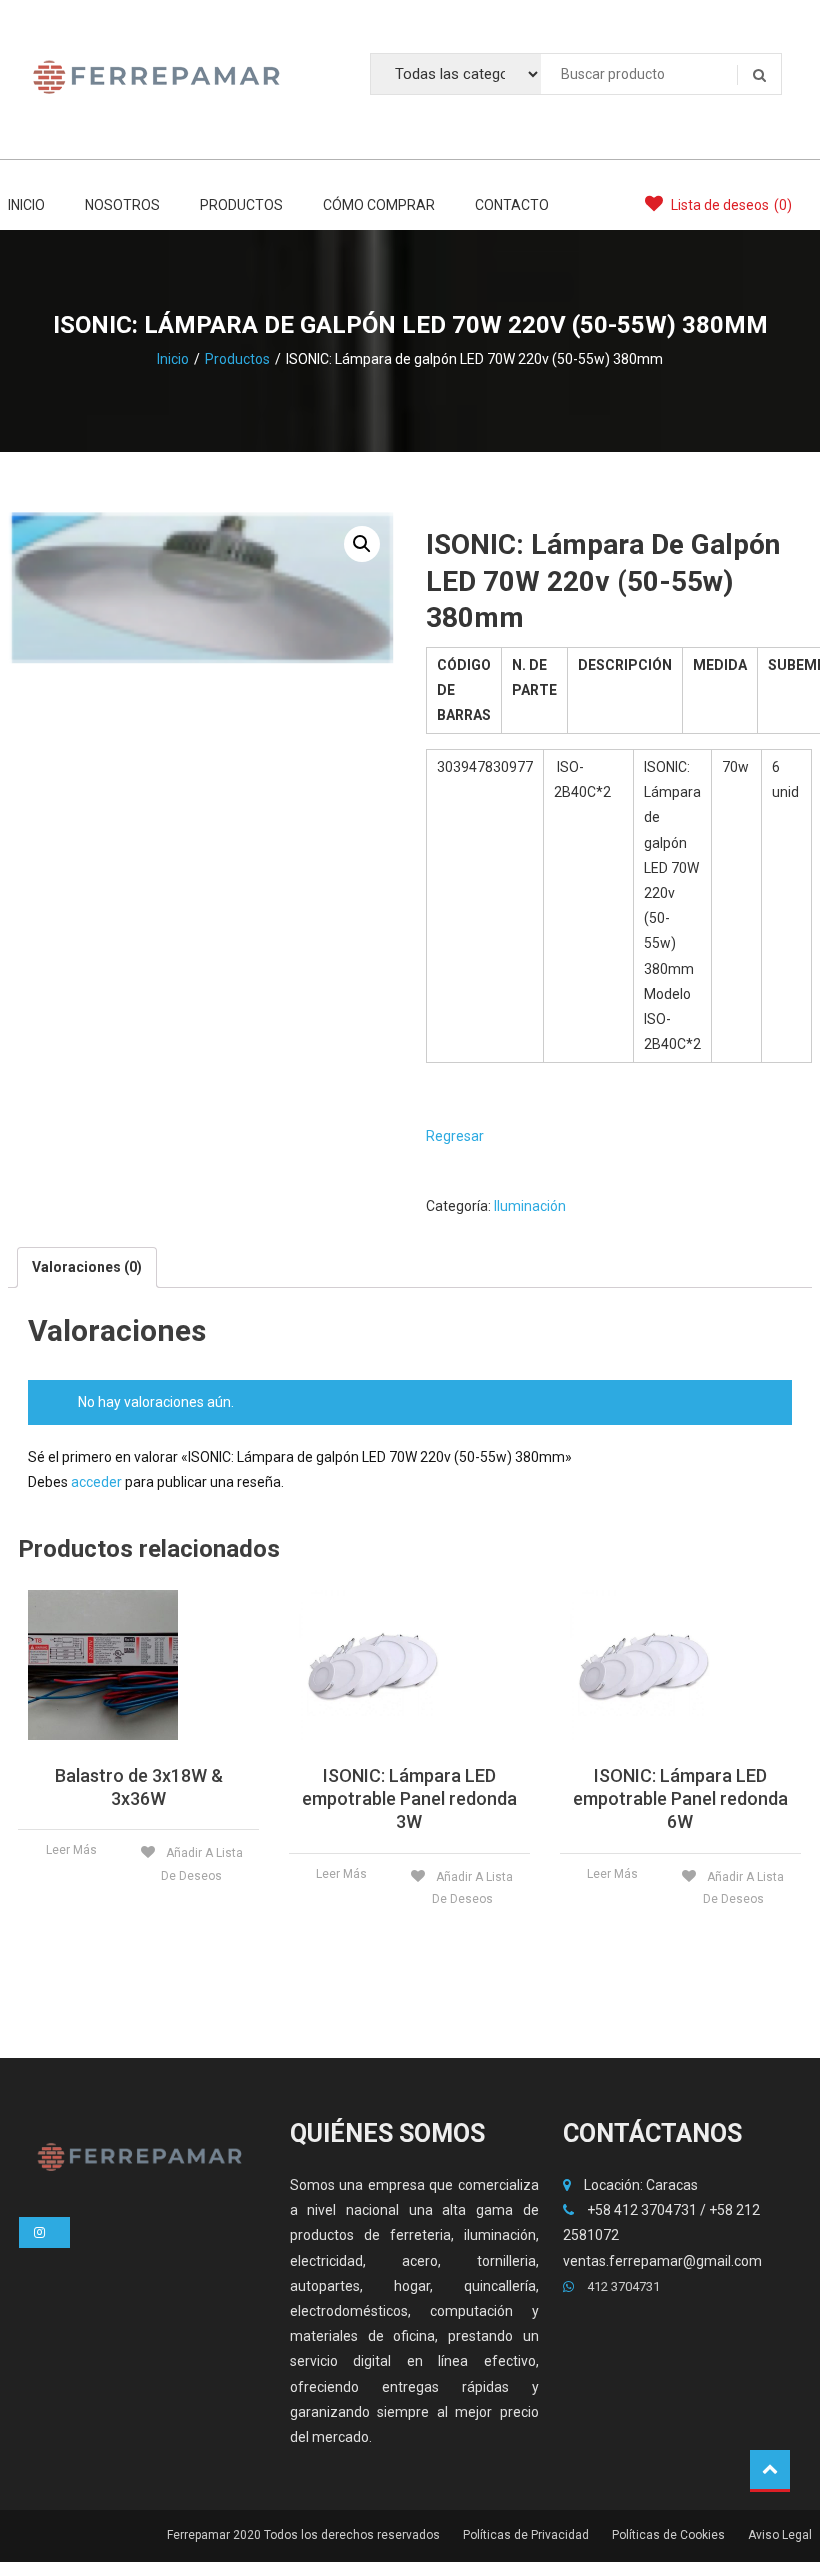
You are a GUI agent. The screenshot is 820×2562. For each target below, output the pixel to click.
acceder (96, 1482)
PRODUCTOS (241, 205)
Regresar (455, 1136)
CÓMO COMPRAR (379, 205)
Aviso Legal (780, 2535)
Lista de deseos (730, 205)
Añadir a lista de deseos (202, 1864)
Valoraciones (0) (87, 1267)
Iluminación (530, 1206)
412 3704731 (622, 2286)
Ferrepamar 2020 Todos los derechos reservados (303, 2535)
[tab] (87, 1267)
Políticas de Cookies (668, 2535)
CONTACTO (512, 205)
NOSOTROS (122, 205)
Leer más (71, 1850)
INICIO (26, 205)
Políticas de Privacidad (526, 2535)
